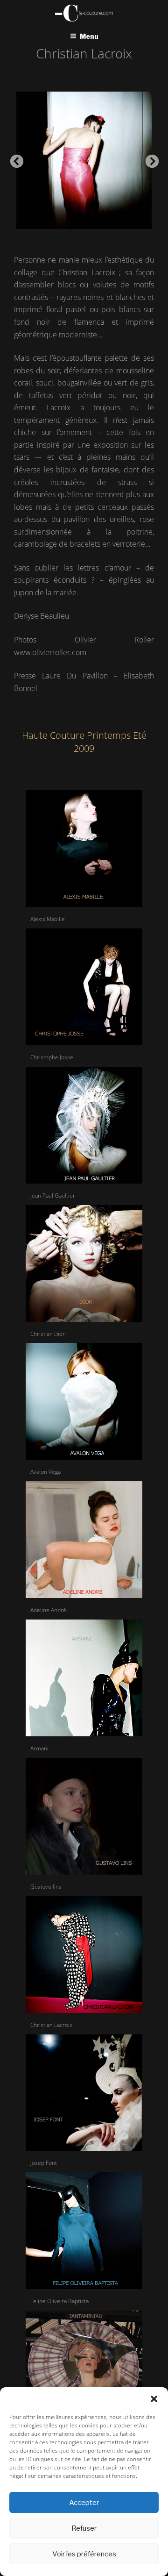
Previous (14, 159)
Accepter (84, 2503)
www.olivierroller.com (50, 652)
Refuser (84, 2528)
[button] (154, 2399)
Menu (89, 36)
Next (149, 159)
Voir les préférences (84, 2554)
